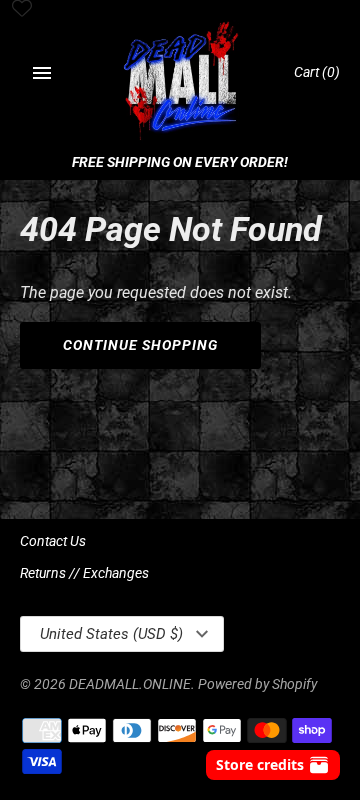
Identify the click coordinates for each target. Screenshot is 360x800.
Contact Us (53, 541)
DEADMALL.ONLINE (130, 684)
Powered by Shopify (257, 684)
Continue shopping (140, 345)
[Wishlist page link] (22, 10)
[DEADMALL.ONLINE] (180, 82)
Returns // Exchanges (84, 573)
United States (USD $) (111, 634)
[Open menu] (42, 73)
